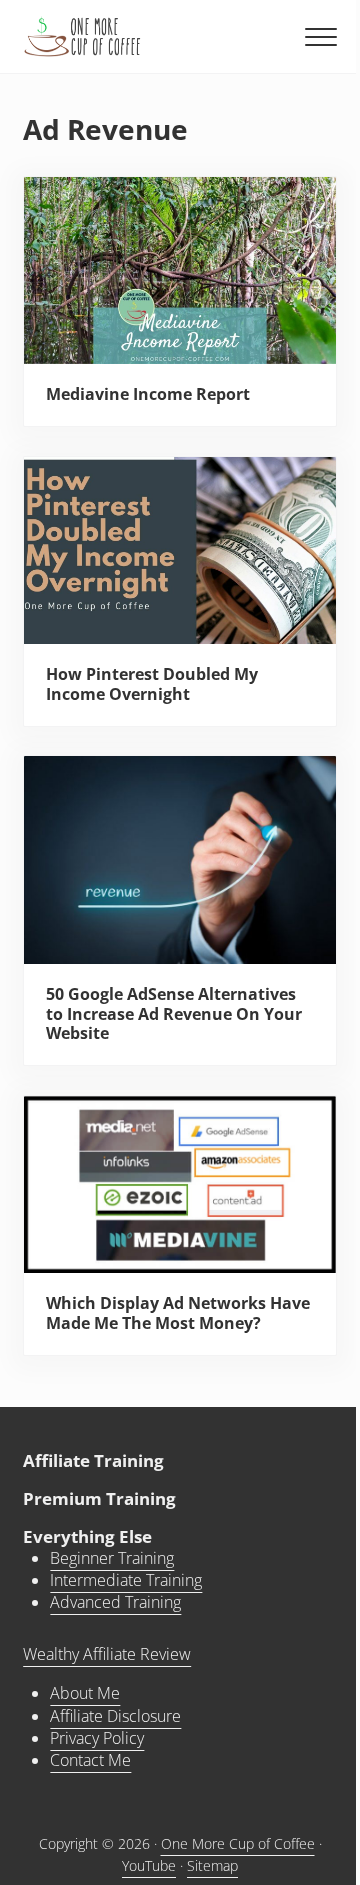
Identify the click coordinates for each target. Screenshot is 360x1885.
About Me (85, 1693)
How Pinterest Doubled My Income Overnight (152, 684)
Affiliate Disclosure (115, 1716)
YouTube (149, 1865)
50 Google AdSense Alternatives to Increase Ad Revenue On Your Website (174, 1014)
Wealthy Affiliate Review (107, 1654)
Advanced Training (115, 1602)
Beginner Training (112, 1558)
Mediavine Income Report (148, 395)
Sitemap (212, 1865)
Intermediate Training (126, 1580)
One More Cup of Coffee (238, 1843)
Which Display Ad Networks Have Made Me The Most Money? (178, 1313)
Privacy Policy (97, 1738)
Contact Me (90, 1760)
